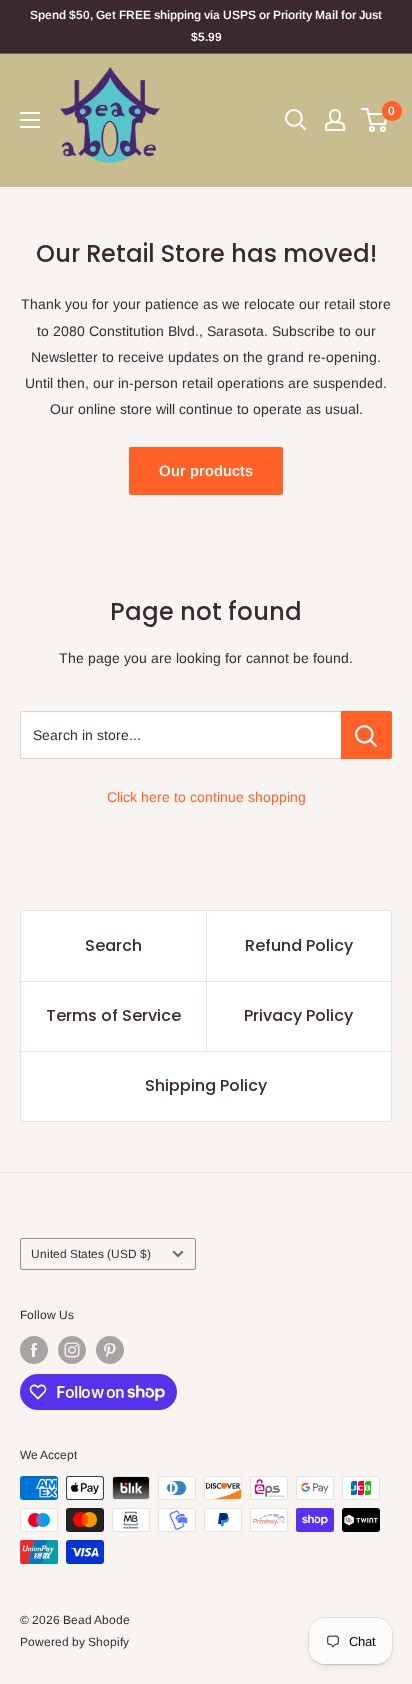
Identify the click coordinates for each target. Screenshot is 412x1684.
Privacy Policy (298, 1015)
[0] (375, 120)
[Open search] (296, 120)
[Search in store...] (366, 735)
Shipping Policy (206, 1085)
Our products (206, 470)
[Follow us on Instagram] (72, 1350)
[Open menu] (30, 120)
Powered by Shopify (74, 1642)
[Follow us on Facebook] (34, 1350)
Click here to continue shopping (206, 797)
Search (113, 945)
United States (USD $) (91, 1254)
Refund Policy (299, 945)
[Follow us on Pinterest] (110, 1350)
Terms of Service (113, 1015)
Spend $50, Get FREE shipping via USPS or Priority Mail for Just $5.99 (206, 26)
